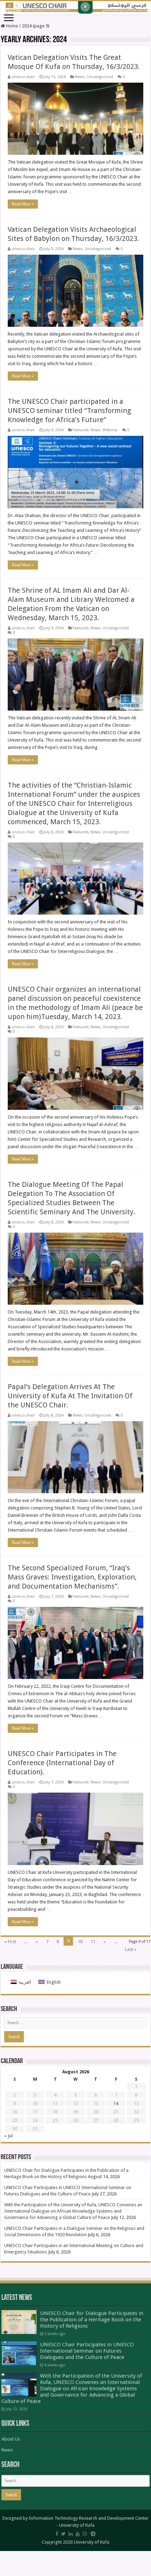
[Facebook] (57, 2534)
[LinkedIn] (71, 2534)
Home (11, 26)
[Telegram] (93, 2534)
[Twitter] (63, 2534)
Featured (81, 430)
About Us (11, 2439)
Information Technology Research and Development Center (89, 2518)
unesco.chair (23, 77)
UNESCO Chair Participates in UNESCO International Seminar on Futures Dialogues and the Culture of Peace (87, 2351)
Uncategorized (100, 77)
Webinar (110, 430)
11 (93, 1942)
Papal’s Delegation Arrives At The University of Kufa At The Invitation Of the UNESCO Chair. (70, 1396)
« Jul (8, 2136)
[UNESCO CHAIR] (75, 8)
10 (80, 1942)
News (80, 77)
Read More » (23, 204)
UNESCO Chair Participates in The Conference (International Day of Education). (62, 1763)
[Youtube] (78, 2534)
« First (10, 1942)
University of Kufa (77, 2525)
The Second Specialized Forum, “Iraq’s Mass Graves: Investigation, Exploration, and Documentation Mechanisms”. (72, 1577)
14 (116, 2103)
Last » (131, 1949)
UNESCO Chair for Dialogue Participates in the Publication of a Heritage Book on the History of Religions (92, 2320)
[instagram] (85, 2534)
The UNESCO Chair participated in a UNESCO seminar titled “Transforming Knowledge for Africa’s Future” (69, 411)
